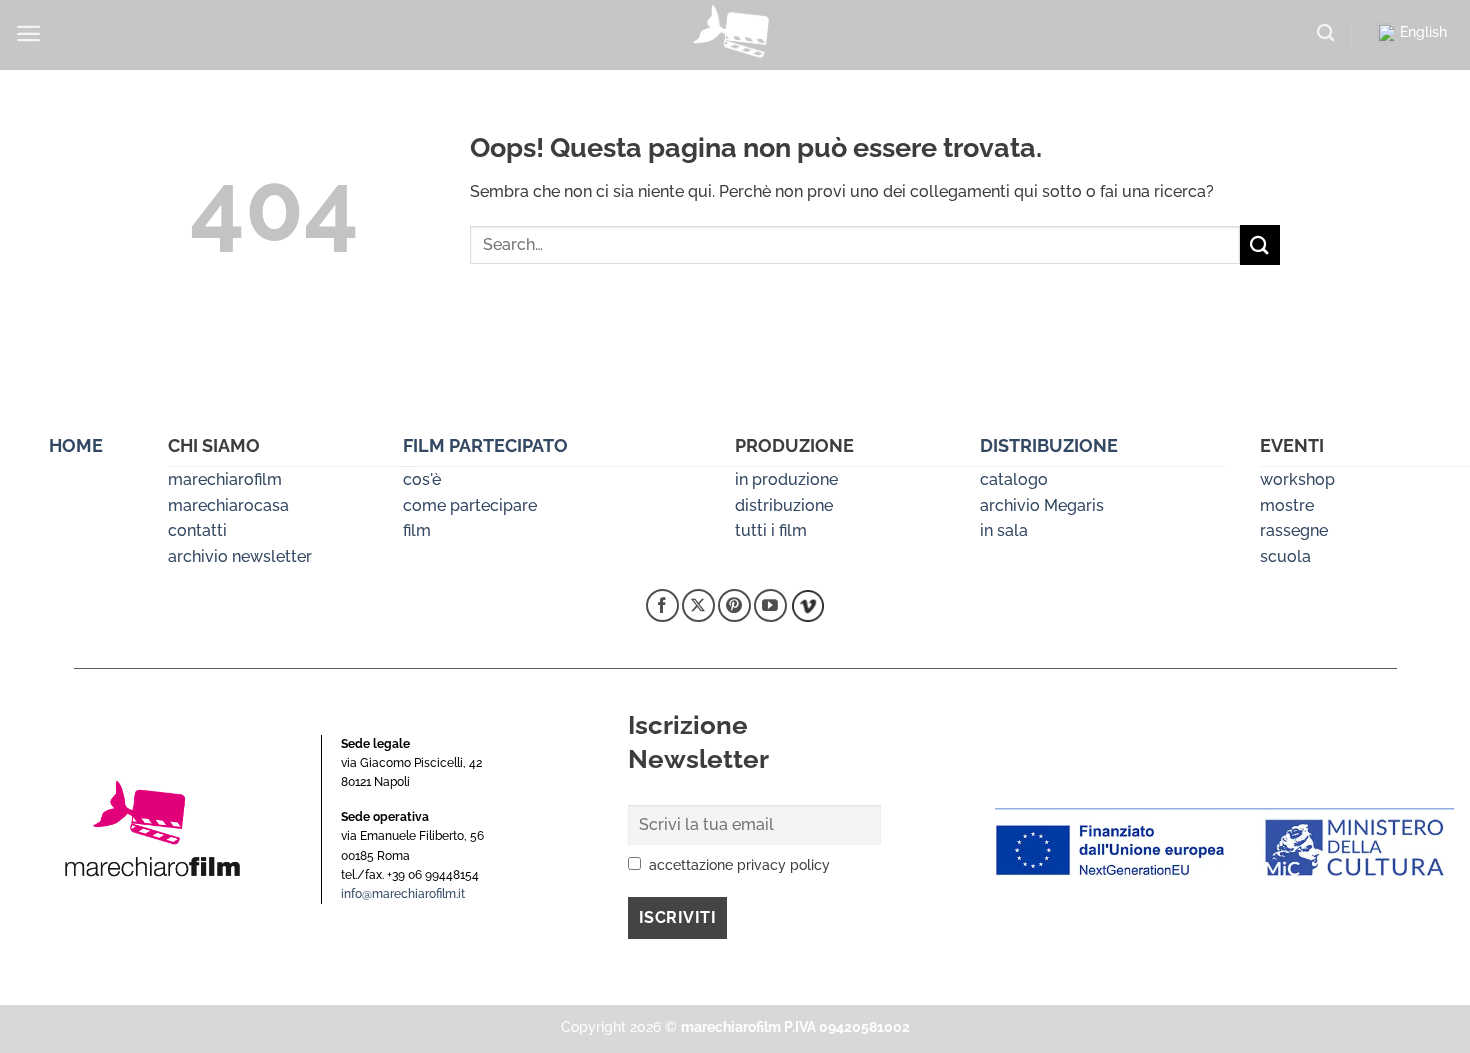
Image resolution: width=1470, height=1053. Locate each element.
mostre (1287, 505)
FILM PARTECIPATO (485, 445)
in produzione (786, 479)
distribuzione (784, 505)
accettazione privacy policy (739, 864)
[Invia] (1260, 244)
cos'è (422, 479)
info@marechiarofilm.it (403, 894)
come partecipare (470, 505)
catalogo (1014, 479)
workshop (1297, 479)
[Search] (1325, 33)
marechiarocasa (228, 505)
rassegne (1294, 530)
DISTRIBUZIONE (1049, 445)
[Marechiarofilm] (735, 35)
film (417, 530)
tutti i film (771, 530)
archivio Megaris (1042, 505)
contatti (197, 530)
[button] (28, 33)
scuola (1285, 556)
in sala (1004, 530)
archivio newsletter (240, 556)
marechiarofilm (225, 479)
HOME (76, 445)
